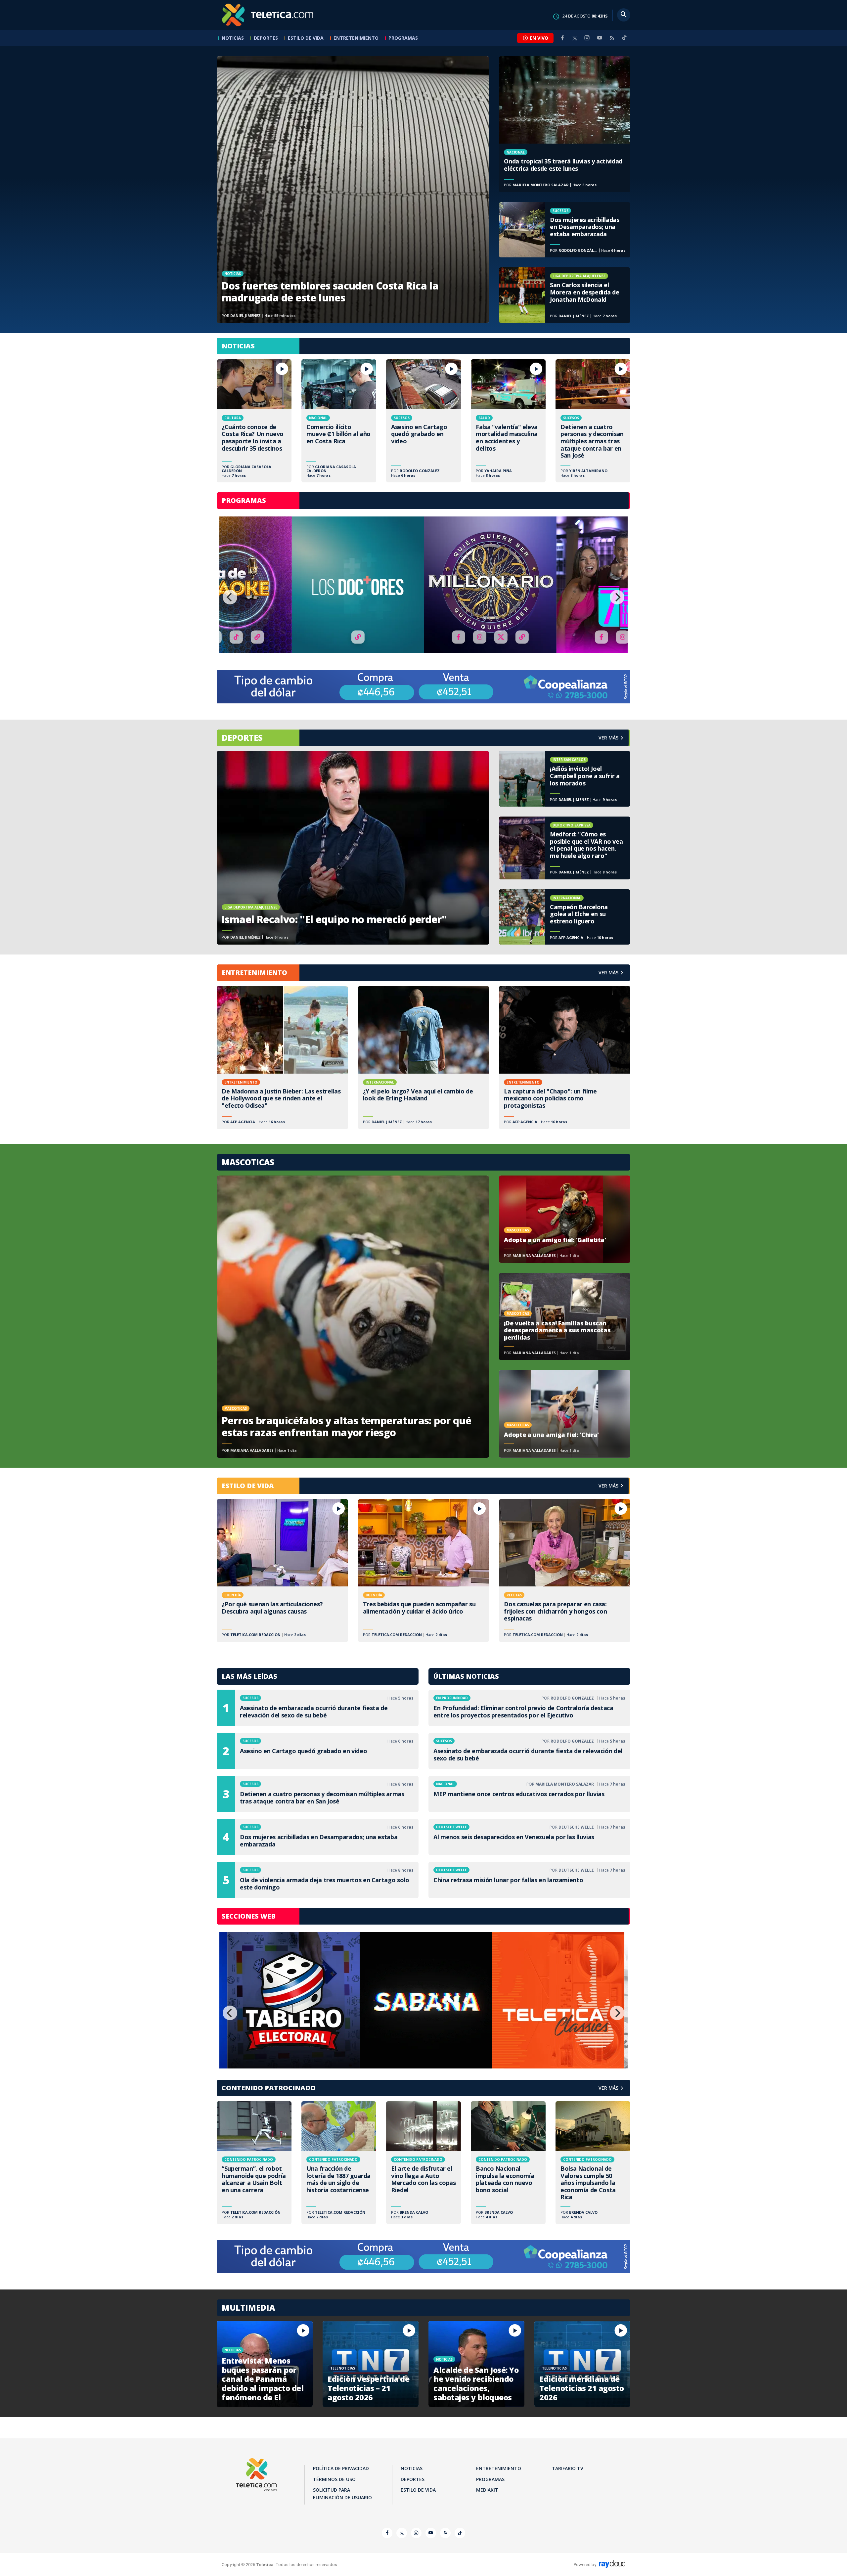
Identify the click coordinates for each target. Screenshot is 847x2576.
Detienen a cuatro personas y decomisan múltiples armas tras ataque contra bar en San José (593, 421)
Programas (403, 38)
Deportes (266, 38)
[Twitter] (575, 38)
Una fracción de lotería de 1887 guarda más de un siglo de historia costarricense (339, 2163)
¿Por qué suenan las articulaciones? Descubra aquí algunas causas (282, 1571)
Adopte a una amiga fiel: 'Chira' (565, 1414)
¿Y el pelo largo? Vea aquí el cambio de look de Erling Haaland (424, 1057)
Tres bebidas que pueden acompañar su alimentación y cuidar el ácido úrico (424, 1571)
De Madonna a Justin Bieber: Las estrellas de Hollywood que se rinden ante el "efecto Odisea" (282, 1057)
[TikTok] (624, 40)
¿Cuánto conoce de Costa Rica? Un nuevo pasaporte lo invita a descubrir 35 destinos (254, 421)
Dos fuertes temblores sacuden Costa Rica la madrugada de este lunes (353, 190)
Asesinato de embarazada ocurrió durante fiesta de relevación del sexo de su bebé (318, 1708)
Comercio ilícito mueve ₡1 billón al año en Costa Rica (339, 421)
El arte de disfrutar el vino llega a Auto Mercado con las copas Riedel (423, 2163)
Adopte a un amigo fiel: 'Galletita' (565, 1219)
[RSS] (612, 38)
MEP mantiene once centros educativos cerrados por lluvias (529, 1794)
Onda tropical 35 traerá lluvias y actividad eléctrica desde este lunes (565, 124)
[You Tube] (600, 38)
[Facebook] (562, 38)
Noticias (233, 38)
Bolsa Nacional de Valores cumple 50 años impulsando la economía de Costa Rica (593, 2163)
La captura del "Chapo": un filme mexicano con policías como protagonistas (565, 1057)
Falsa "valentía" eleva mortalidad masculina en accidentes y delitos (508, 421)
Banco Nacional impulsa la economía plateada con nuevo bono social (508, 2163)
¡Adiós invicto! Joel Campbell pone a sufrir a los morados (565, 779)
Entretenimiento (356, 38)
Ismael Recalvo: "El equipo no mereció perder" (353, 848)
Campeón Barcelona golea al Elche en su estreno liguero (565, 917)
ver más (608, 738)
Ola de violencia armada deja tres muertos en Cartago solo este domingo (318, 1880)
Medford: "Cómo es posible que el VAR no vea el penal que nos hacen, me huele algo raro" (565, 848)
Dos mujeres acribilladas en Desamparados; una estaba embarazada (565, 230)
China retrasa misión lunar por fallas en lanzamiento (529, 1880)
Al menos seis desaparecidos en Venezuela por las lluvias (529, 1837)
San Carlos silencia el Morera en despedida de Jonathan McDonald (565, 295)
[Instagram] (587, 38)
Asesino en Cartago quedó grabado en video (423, 421)
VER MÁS (608, 973)
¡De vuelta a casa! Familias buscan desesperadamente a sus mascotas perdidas (565, 1316)
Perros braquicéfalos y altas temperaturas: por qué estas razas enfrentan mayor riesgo (353, 1317)
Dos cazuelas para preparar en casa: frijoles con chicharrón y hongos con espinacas (565, 1571)
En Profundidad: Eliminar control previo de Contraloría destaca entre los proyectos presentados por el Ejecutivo (529, 1708)
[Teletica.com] (268, 15)
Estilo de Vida (306, 38)
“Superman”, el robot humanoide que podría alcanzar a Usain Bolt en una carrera (254, 2163)
